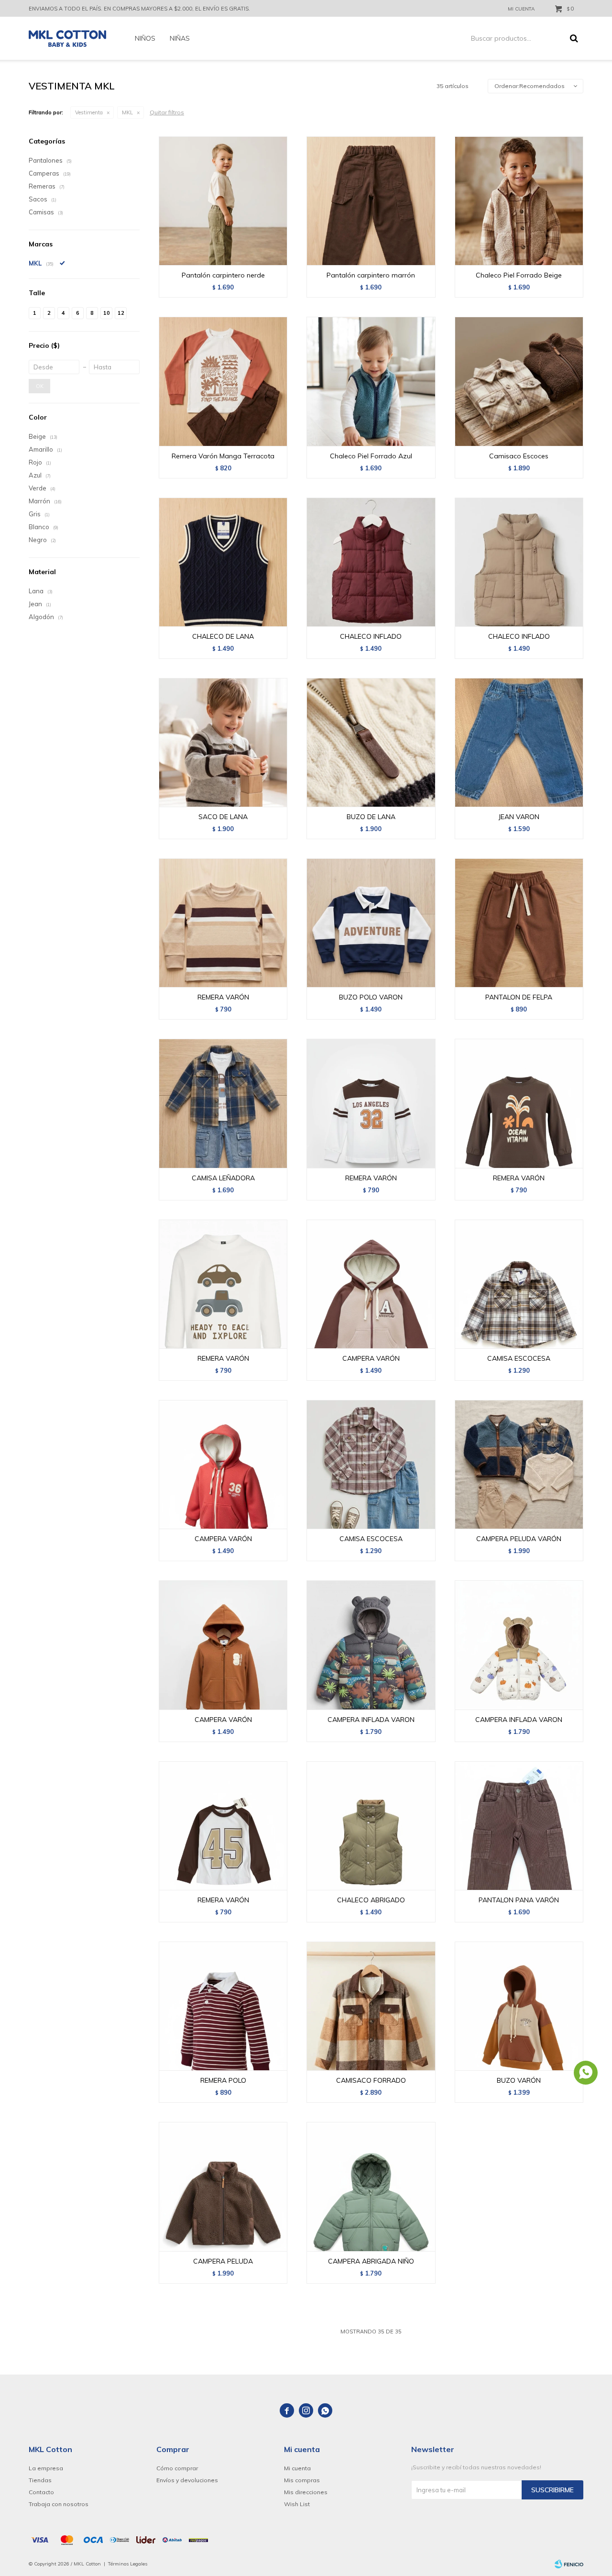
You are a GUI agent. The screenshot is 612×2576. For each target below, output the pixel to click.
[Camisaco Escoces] (519, 381)
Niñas (180, 38)
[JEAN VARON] (519, 742)
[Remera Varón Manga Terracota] (223, 381)
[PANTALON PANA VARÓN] (519, 1826)
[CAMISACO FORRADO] (371, 2006)
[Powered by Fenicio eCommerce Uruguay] (569, 2564)
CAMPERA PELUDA (223, 2261)
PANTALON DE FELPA (519, 997)
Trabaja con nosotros (59, 2504)
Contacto (41, 2492)
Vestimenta (89, 112)
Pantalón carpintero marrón (371, 275)
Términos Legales (128, 2564)
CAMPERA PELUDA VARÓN (519, 1539)
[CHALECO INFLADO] (371, 562)
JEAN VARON (519, 817)
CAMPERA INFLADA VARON (371, 1720)
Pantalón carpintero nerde (223, 275)
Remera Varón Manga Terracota (223, 456)
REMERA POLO (223, 2080)
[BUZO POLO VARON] (371, 923)
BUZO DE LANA (371, 817)
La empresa (46, 2468)
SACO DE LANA (223, 817)
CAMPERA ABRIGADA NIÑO (371, 2261)
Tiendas (40, 2480)
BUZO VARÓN (519, 2080)
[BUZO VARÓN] (519, 2006)
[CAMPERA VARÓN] (371, 1284)
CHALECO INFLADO (371, 636)
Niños (145, 38)
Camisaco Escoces (519, 456)
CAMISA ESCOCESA (519, 1358)
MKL (127, 112)
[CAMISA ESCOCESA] (519, 1284)
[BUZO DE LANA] (371, 742)
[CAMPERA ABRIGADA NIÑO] (371, 2186)
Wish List (297, 2504)
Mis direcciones (306, 2492)
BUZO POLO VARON (371, 997)
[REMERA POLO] (223, 2006)
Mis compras (302, 2480)
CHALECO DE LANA (223, 636)
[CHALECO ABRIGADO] (371, 1826)
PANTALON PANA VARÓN (519, 1900)
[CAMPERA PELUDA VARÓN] (519, 1464)
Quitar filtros (167, 112)
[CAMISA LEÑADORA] (223, 1103)
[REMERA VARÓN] (223, 923)
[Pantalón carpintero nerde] (223, 201)
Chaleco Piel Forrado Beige (519, 275)
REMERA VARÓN (223, 997)
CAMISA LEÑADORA (223, 1178)
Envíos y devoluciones (187, 2480)
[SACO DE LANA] (223, 742)
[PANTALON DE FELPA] (519, 923)
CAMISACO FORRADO (371, 2080)
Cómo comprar (177, 2468)
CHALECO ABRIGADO (371, 1900)
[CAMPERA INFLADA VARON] (371, 1645)
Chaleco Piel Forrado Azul (371, 456)
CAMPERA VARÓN (371, 1358)
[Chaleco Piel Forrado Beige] (519, 201)
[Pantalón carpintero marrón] (371, 201)
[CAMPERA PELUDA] (223, 2186)
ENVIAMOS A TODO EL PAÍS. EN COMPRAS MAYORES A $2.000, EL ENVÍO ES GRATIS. (139, 9)
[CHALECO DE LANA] (223, 562)
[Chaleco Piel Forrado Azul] (371, 381)
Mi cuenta (297, 2468)
